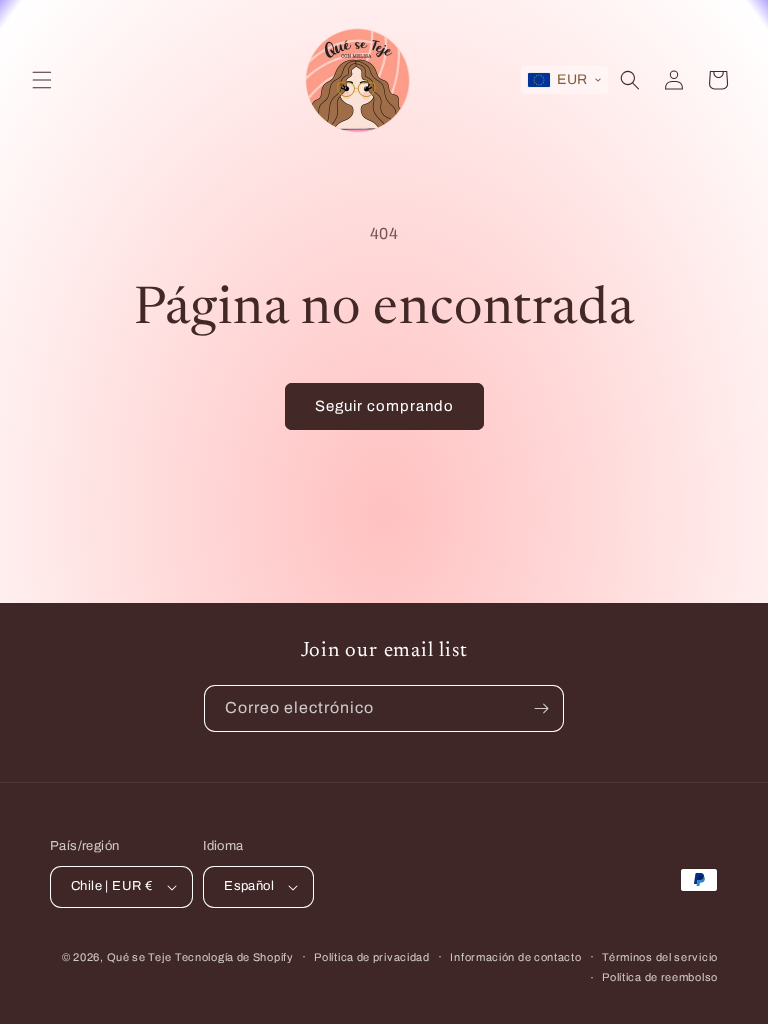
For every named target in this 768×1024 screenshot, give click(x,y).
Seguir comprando (384, 406)
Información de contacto (515, 957)
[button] (42, 80)
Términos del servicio (660, 957)
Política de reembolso (660, 977)
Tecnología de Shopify (234, 957)
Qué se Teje (139, 957)
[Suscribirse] (541, 708)
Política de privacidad (371, 957)
